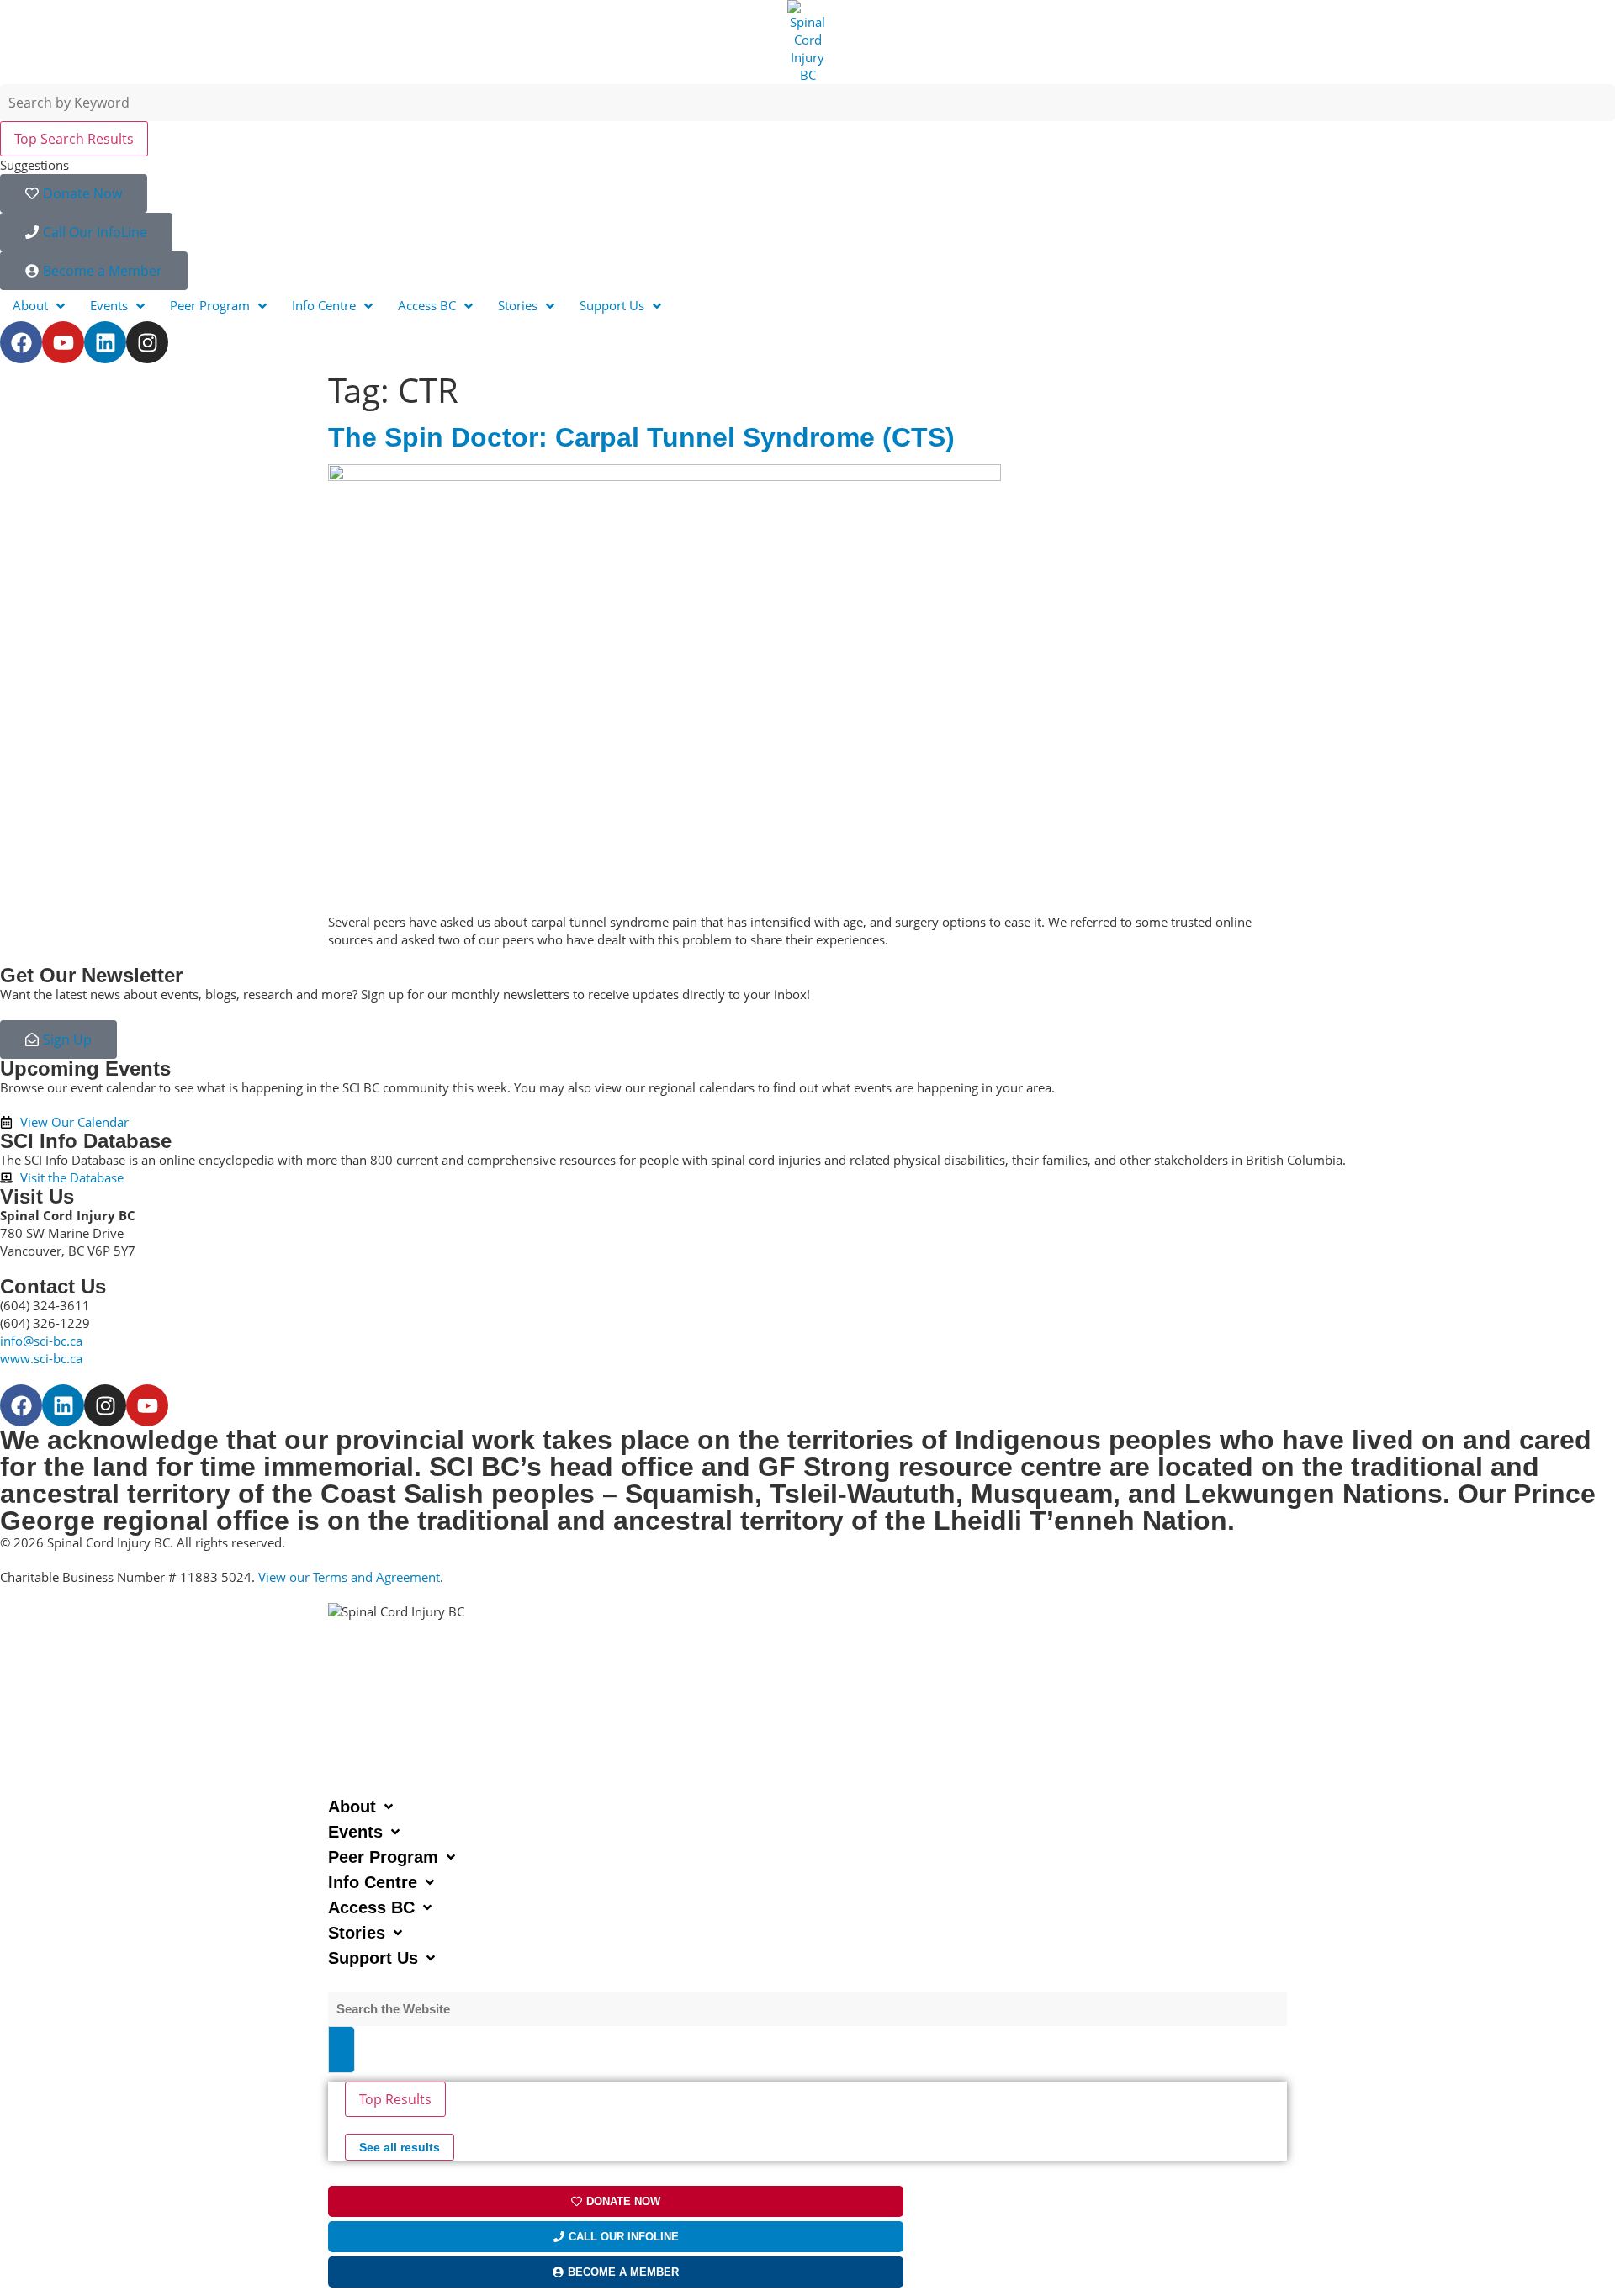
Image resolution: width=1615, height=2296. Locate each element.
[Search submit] (342, 2050)
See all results (400, 2147)
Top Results (395, 2099)
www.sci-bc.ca (41, 1358)
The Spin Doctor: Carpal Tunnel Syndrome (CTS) (641, 437)
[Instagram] (147, 342)
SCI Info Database (86, 1141)
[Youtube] (63, 342)
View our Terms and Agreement (349, 1577)
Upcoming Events (85, 1069)
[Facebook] (21, 342)
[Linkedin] (105, 342)
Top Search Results (74, 139)
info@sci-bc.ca (41, 1341)
